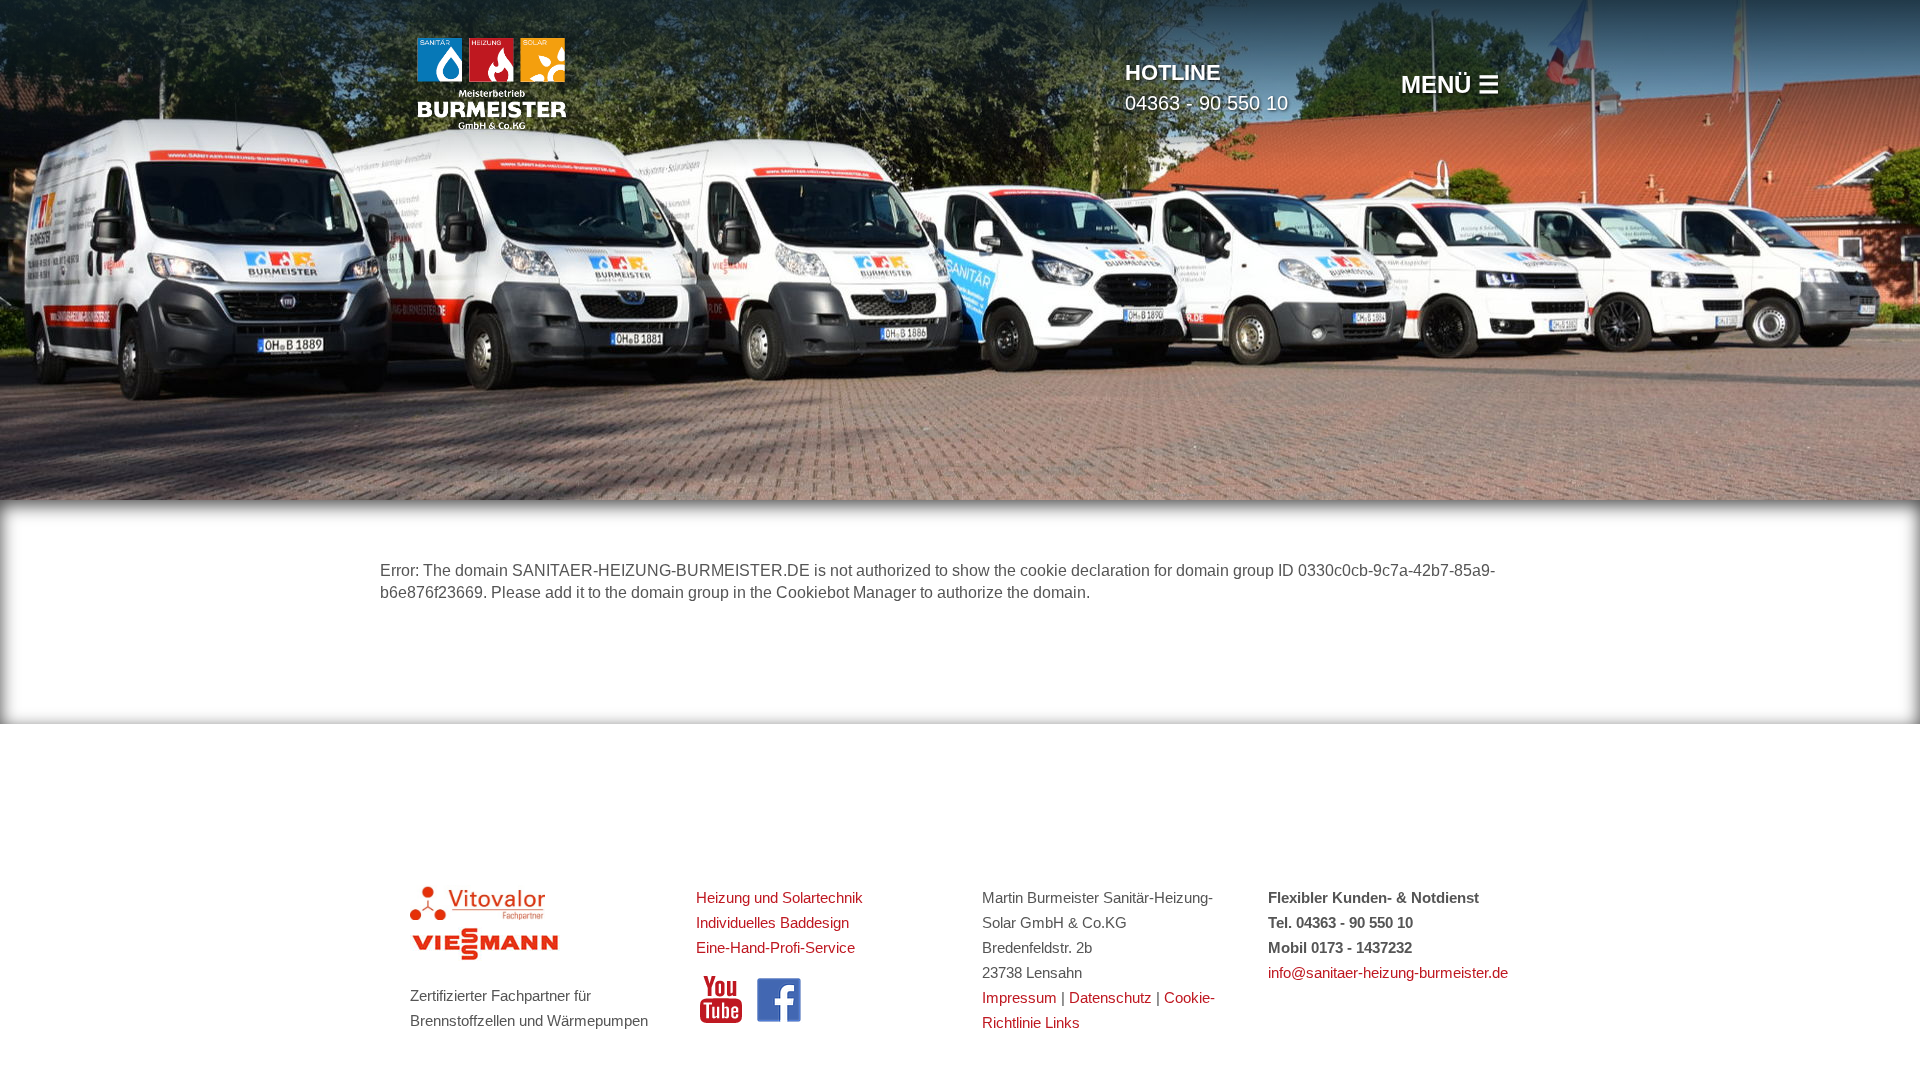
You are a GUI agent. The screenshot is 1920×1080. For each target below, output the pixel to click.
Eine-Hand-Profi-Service (775, 947)
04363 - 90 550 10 (1206, 87)
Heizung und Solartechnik (781, 897)
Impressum (1019, 997)
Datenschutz (1112, 997)
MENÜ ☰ (1450, 84)
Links (1062, 1022)
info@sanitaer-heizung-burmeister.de (1388, 972)
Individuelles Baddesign (772, 922)
